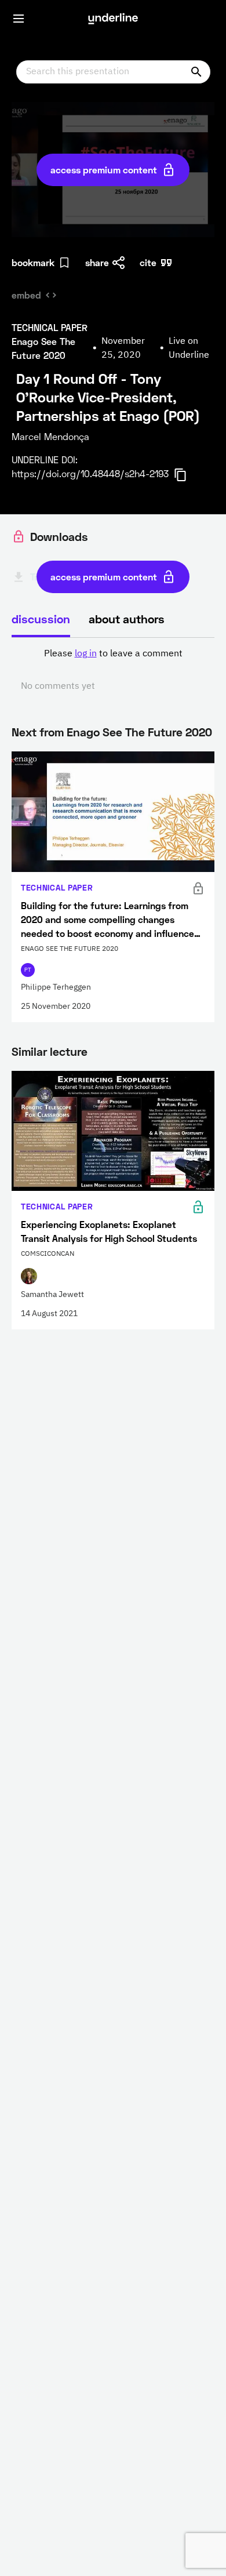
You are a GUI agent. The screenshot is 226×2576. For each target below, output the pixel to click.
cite (148, 262)
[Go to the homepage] (113, 19)
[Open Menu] (19, 19)
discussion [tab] (41, 619)
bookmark (33, 262)
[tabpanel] (113, 670)
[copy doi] (187, 475)
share (97, 262)
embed (26, 295)
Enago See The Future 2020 (139, 732)
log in (86, 654)
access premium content (104, 170)
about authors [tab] (127, 619)
